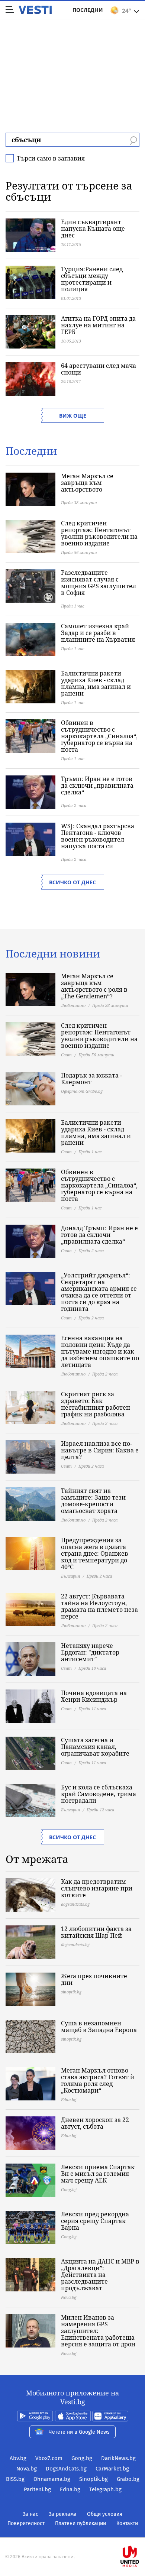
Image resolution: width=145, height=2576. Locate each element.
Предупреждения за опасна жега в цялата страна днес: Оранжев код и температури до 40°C (95, 1553)
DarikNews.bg (118, 2458)
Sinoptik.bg (94, 2479)
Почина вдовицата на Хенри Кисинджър (94, 1696)
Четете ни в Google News (79, 2432)
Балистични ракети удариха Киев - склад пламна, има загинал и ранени (96, 683)
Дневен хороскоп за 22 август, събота (95, 2123)
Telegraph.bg (105, 2489)
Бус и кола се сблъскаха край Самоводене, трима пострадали (99, 1794)
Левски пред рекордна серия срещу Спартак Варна (95, 2221)
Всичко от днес (72, 882)
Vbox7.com (49, 2458)
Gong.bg (82, 2458)
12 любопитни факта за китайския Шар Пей (96, 1932)
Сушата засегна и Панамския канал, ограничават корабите (95, 1747)
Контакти (127, 2523)
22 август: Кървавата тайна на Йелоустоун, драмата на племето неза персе (99, 1606)
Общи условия (105, 2514)
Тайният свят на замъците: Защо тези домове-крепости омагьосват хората (93, 1501)
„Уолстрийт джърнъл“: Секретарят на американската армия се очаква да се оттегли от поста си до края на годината (99, 1292)
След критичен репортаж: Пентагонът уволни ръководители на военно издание (99, 533)
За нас (30, 2514)
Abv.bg (18, 2458)
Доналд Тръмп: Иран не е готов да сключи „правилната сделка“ (99, 1235)
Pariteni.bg (37, 2489)
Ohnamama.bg (52, 2479)
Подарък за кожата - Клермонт (91, 1079)
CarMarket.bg (112, 2469)
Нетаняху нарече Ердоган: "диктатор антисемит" (90, 1652)
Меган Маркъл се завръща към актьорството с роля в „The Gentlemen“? (94, 986)
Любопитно (73, 1005)
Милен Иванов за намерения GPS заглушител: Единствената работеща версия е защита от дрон (98, 2331)
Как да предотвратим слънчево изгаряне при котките (97, 1888)
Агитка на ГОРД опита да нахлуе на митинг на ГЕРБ (98, 325)
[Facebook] (72, 2533)
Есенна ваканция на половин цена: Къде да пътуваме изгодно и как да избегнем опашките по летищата (100, 1351)
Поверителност (26, 2523)
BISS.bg (15, 2479)
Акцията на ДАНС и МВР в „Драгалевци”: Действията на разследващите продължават (100, 2275)
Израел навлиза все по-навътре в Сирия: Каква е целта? (100, 1450)
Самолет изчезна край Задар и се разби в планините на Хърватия (98, 633)
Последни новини (53, 953)
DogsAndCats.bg (66, 2469)
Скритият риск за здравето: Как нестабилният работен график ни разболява (96, 1404)
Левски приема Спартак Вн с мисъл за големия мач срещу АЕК (98, 2174)
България (70, 1576)
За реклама (63, 2514)
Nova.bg (27, 2469)
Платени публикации (80, 2523)
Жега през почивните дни (94, 1979)
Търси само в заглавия (51, 158)
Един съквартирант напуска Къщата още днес (93, 229)
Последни (88, 10)
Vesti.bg (35, 10)
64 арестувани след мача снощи (99, 369)
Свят (66, 1055)
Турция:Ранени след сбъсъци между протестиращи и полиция (92, 279)
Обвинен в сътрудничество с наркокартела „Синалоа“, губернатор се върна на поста (99, 736)
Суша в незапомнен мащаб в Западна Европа (99, 2026)
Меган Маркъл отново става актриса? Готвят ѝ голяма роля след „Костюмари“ (98, 2080)
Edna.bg (70, 2489)
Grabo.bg (128, 2479)
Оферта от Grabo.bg (82, 1091)
